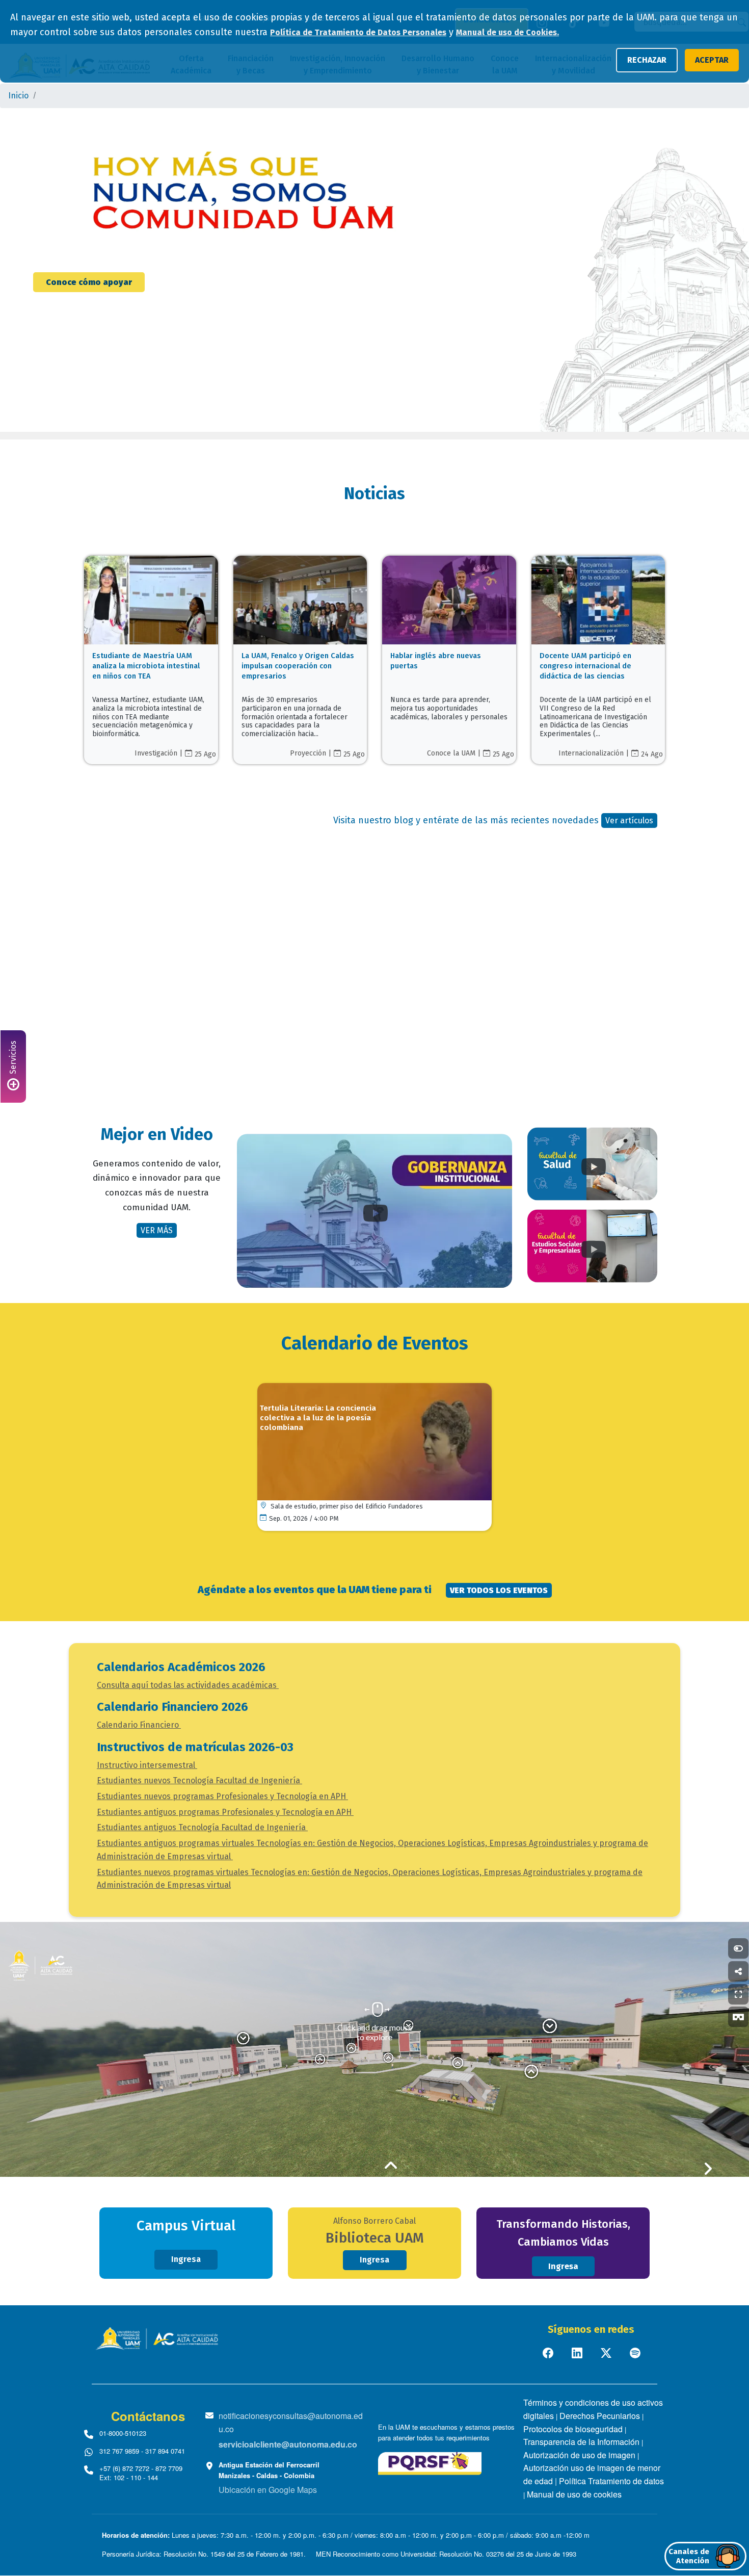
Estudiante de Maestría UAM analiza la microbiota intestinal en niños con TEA (146, 666)
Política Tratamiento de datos (611, 2481)
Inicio (18, 96)
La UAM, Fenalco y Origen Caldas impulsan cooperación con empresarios (298, 666)
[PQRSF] (430, 2462)
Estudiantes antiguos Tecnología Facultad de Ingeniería (202, 1827)
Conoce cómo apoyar (89, 282)
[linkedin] (578, 2352)
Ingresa (186, 2259)
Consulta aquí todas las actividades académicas (188, 1685)
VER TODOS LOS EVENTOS (499, 1590)
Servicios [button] (13, 1059)
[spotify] (636, 2352)
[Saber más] (151, 637)
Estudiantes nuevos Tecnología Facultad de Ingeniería (199, 1780)
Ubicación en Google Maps (268, 2490)
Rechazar (647, 60)
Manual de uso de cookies (574, 2494)
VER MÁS (157, 1230)
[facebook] (549, 2352)
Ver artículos (629, 821)
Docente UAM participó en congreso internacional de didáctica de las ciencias (585, 666)
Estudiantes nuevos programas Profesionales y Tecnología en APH (222, 1796)
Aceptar (712, 60)
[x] (607, 2352)
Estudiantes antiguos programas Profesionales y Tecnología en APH (225, 1812)
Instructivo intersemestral (147, 1765)
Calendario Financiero (139, 1725)
